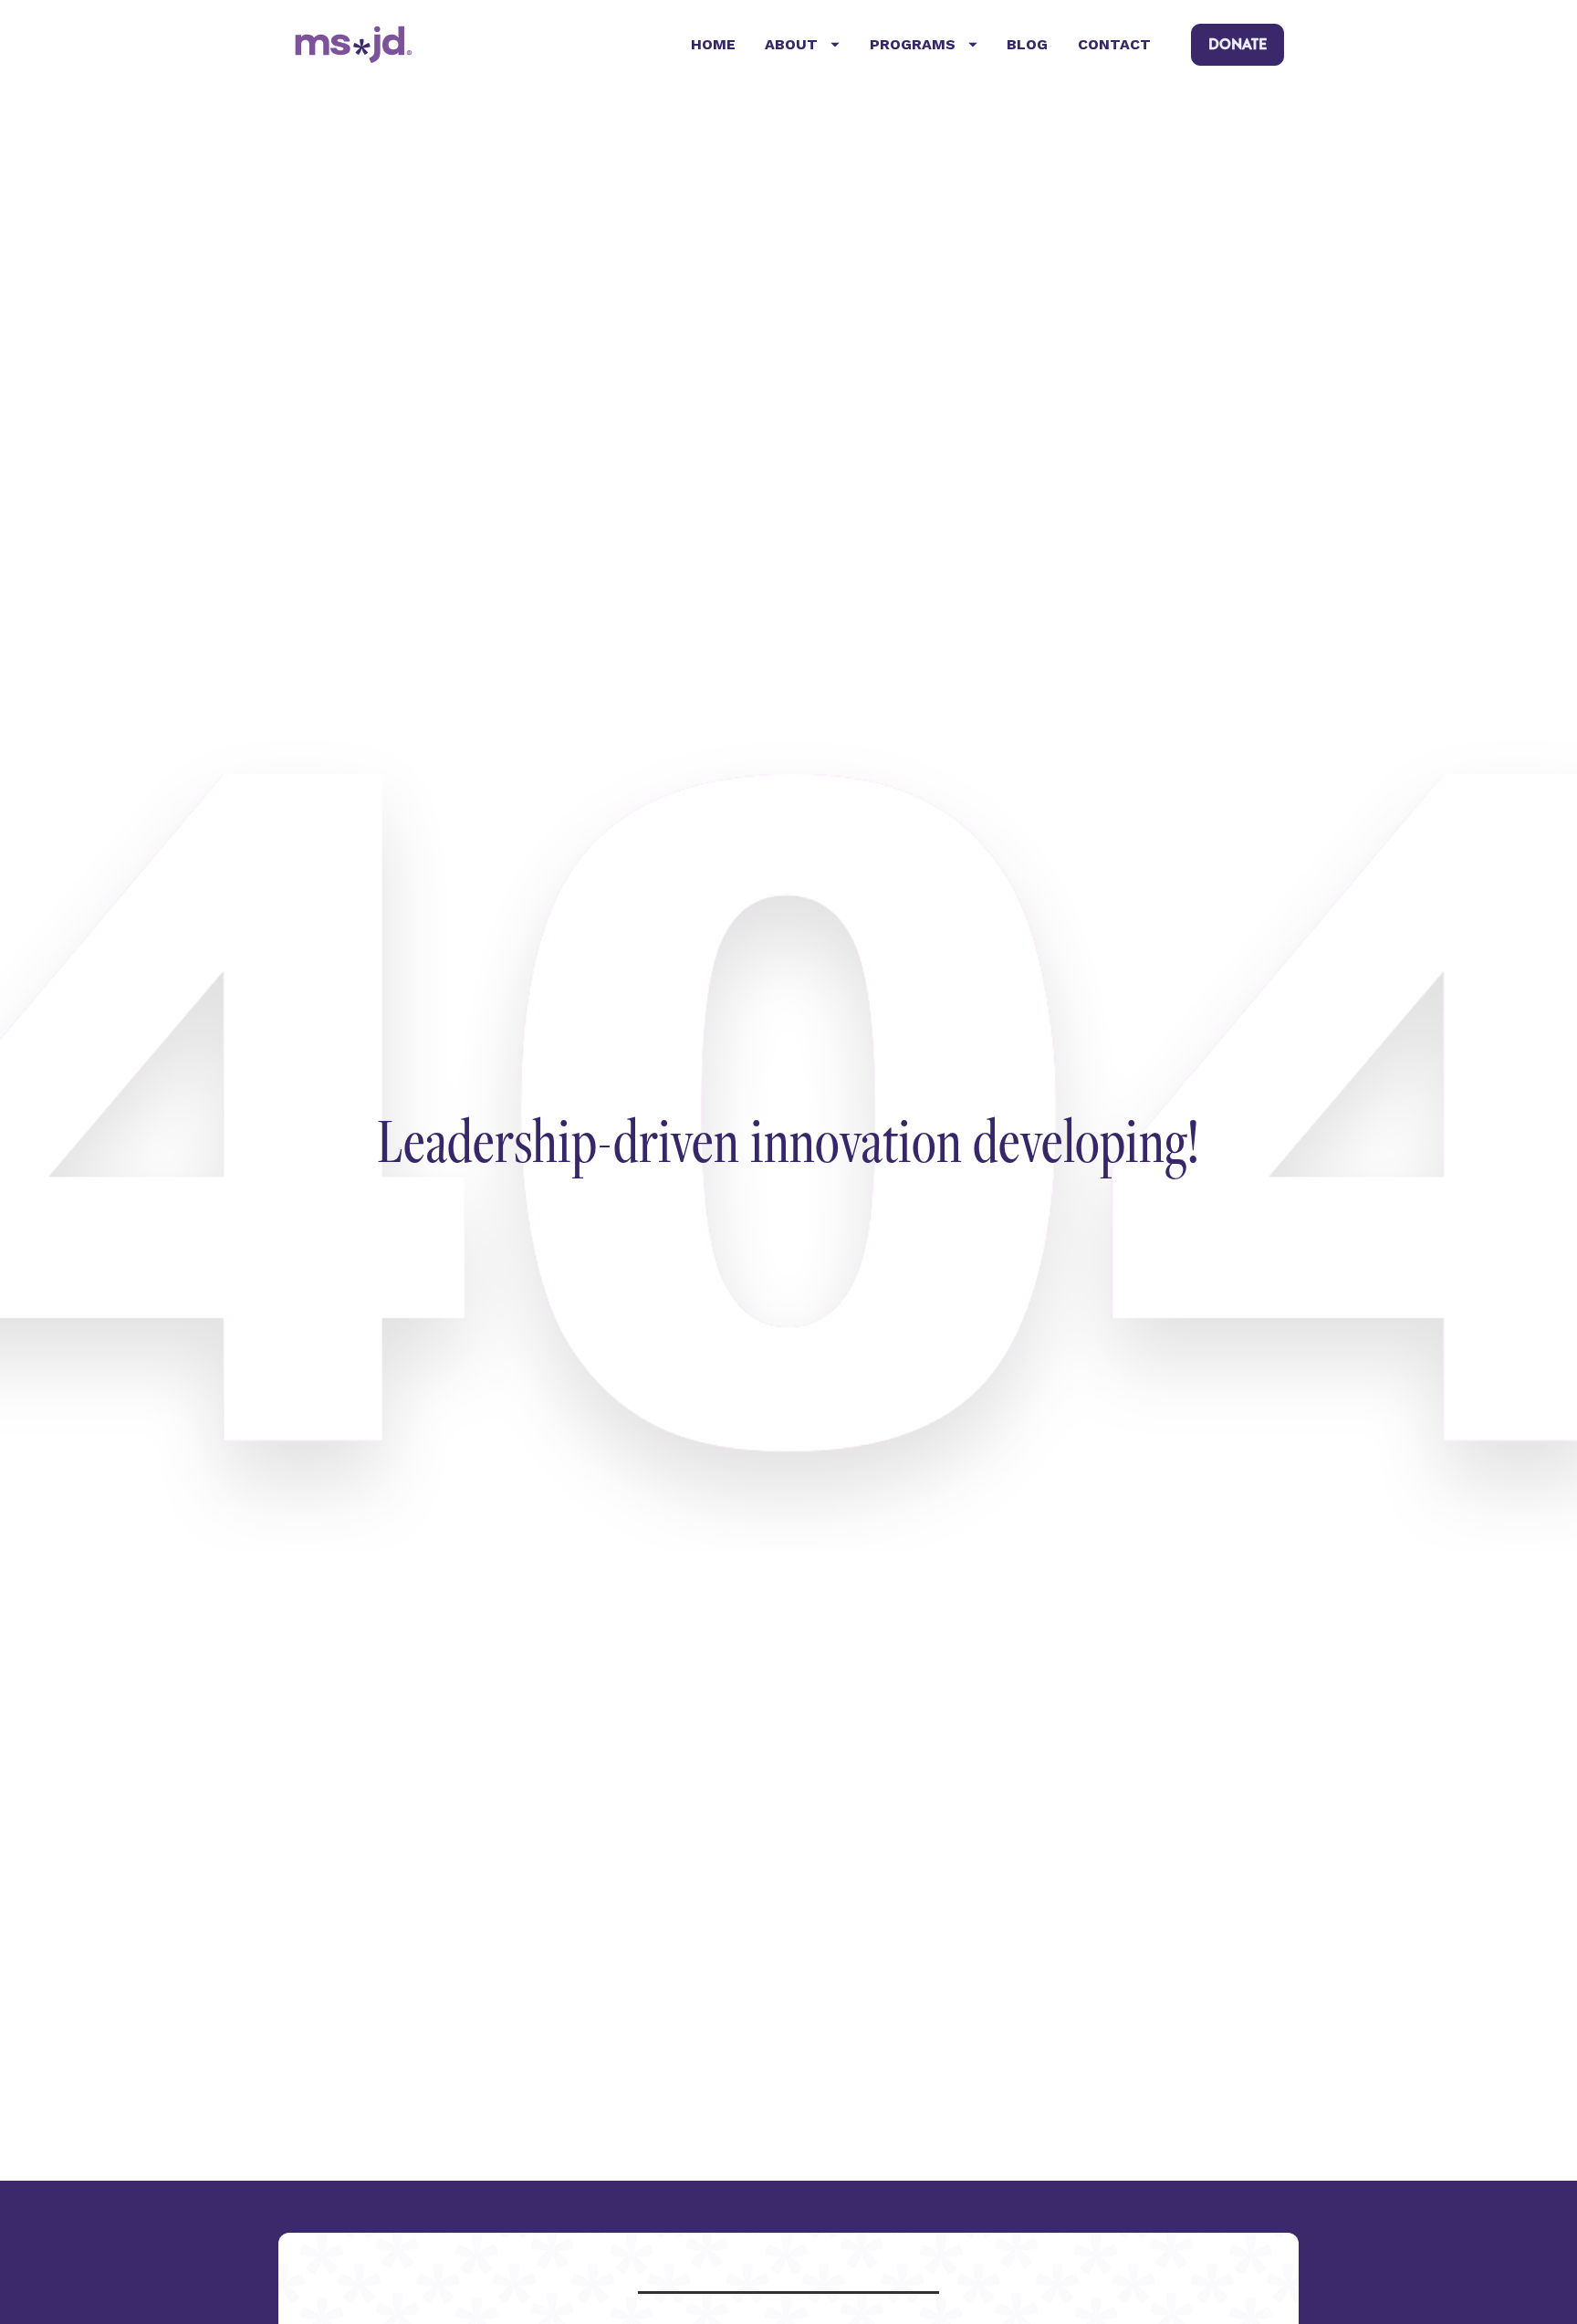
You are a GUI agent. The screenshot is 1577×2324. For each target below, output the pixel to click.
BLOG (1027, 44)
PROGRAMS (913, 44)
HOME (713, 44)
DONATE (1238, 44)
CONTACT (1114, 44)
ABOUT (791, 44)
